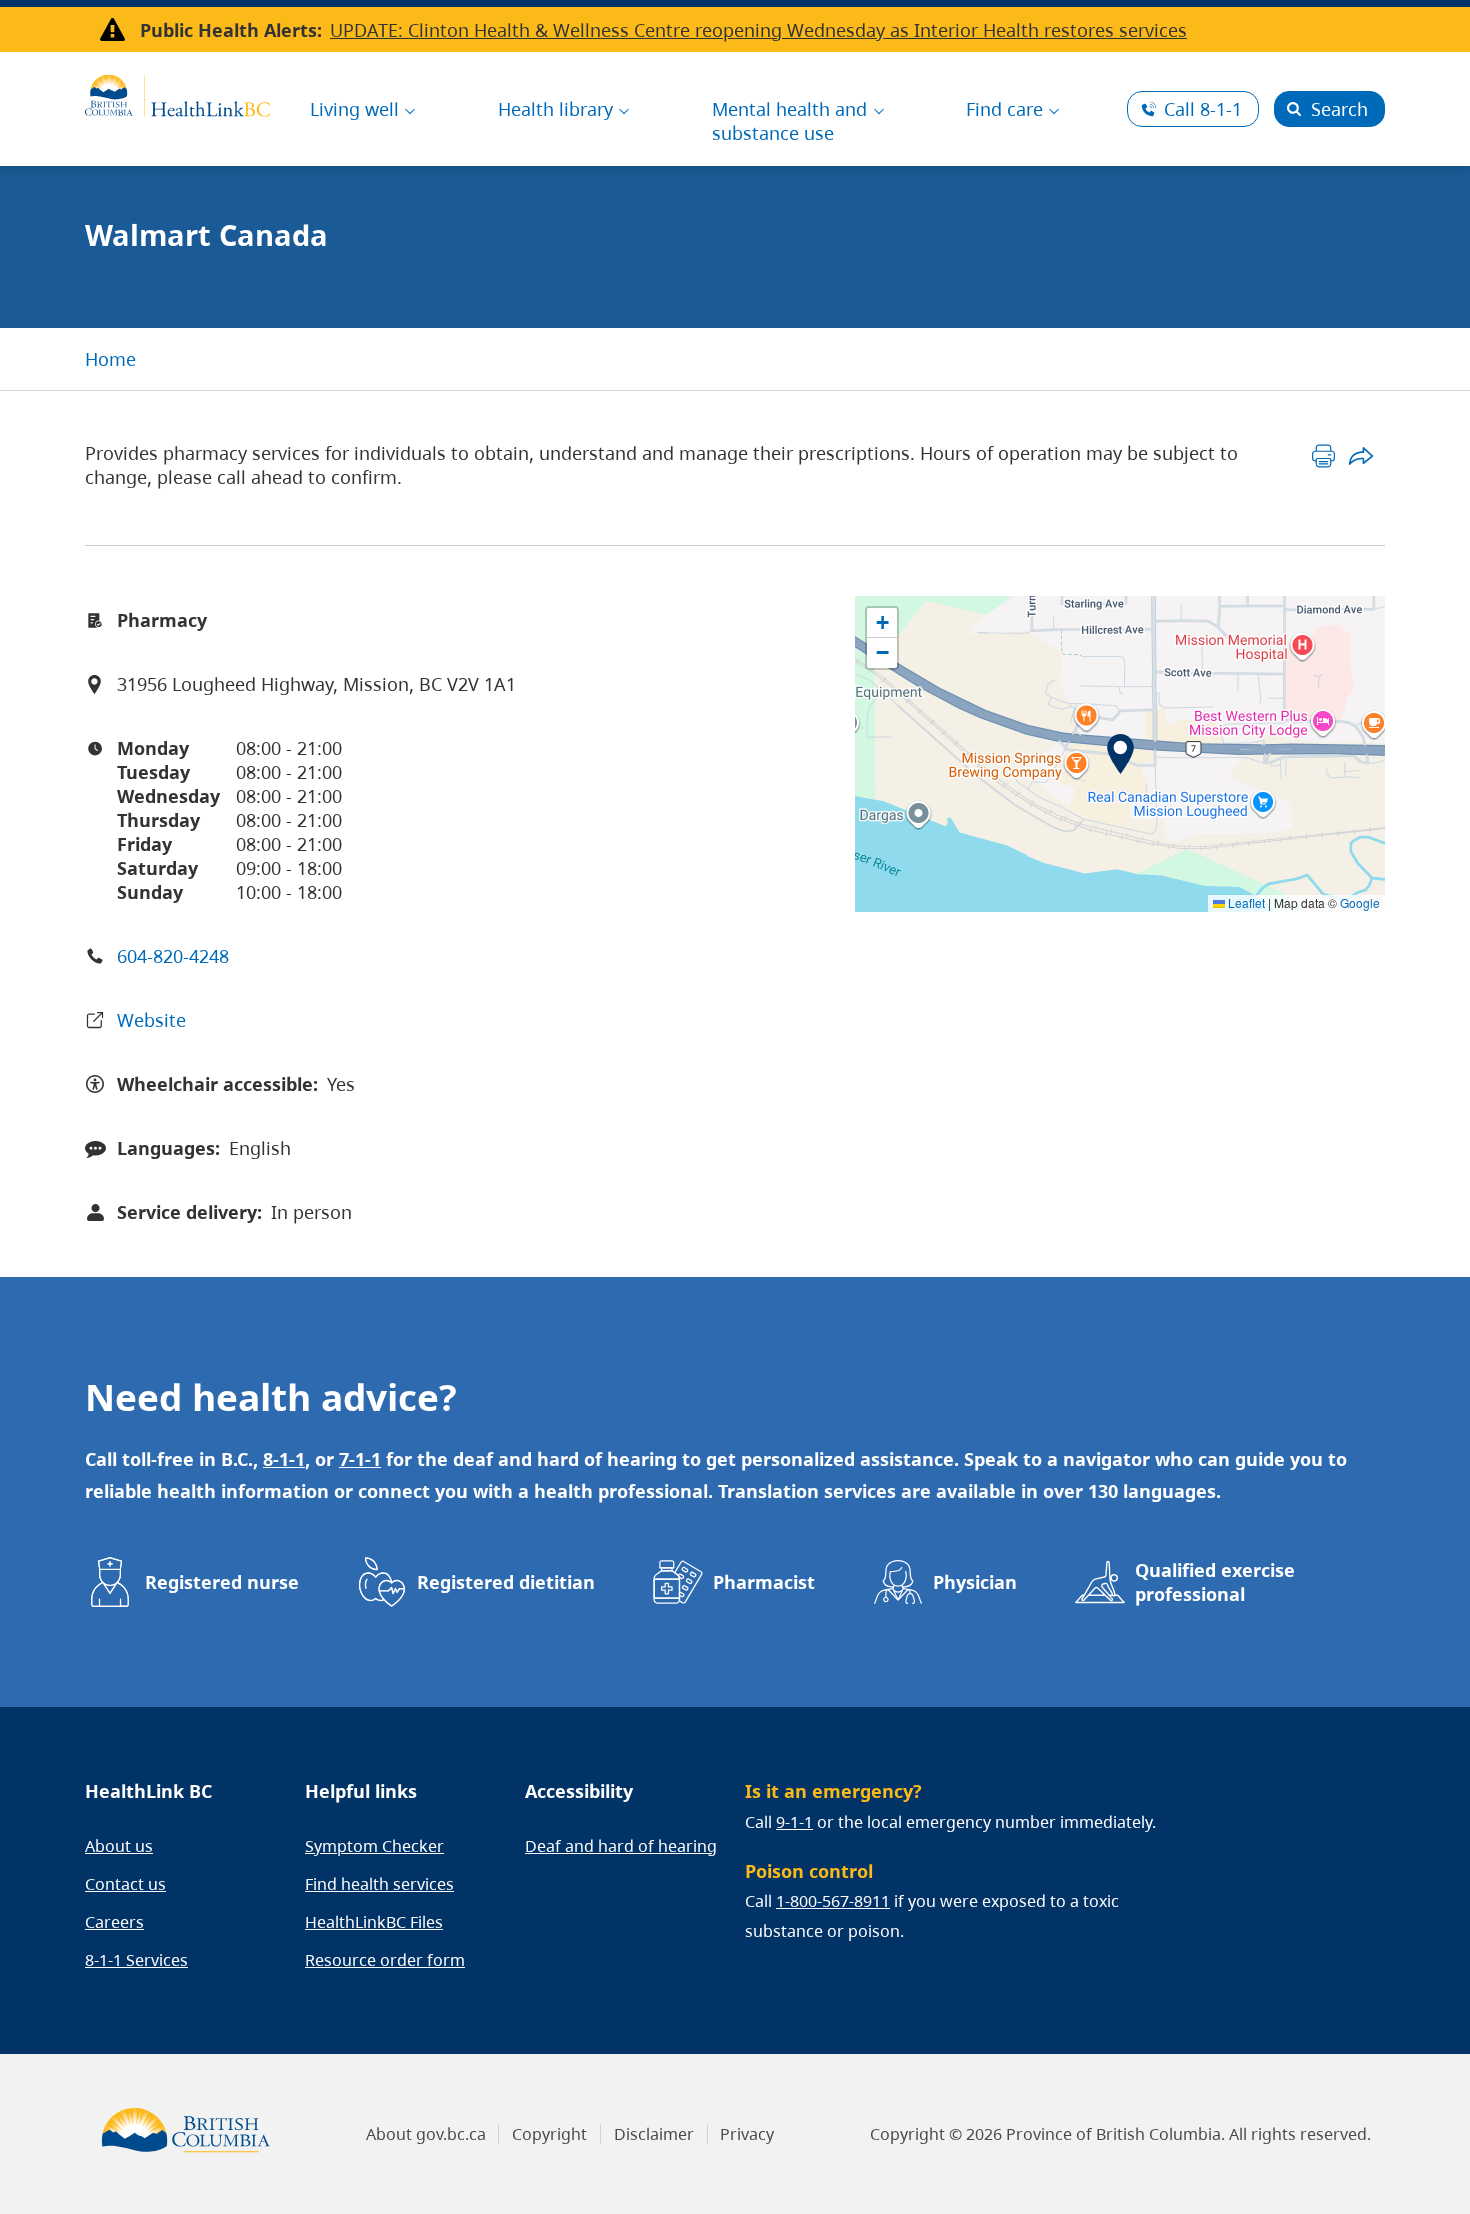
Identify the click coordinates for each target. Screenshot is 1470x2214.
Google (1360, 902)
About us (119, 1846)
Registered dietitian (506, 1582)
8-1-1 (1203, 109)
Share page (1360, 455)
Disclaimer (654, 2134)
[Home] (177, 93)
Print (1323, 455)
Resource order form (385, 1960)
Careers (114, 1922)
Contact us (125, 1884)
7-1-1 (360, 1459)
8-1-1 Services (136, 1960)
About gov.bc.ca (426, 2134)
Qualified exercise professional (1215, 1582)
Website (151, 1020)
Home (110, 359)
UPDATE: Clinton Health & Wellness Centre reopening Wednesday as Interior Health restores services (758, 30)
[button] (1120, 754)
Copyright (549, 2134)
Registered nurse (222, 1582)
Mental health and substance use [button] (789, 121)
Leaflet (1245, 902)
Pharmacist (764, 1582)
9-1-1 (794, 1822)
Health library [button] (555, 109)
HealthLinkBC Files (374, 1922)
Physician (975, 1582)
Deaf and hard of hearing (621, 1846)
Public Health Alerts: (231, 30)
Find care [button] (1004, 109)
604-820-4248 (173, 956)
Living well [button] (354, 109)
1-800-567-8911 (833, 1901)
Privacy (747, 2134)
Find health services (379, 1884)
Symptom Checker (374, 1846)
